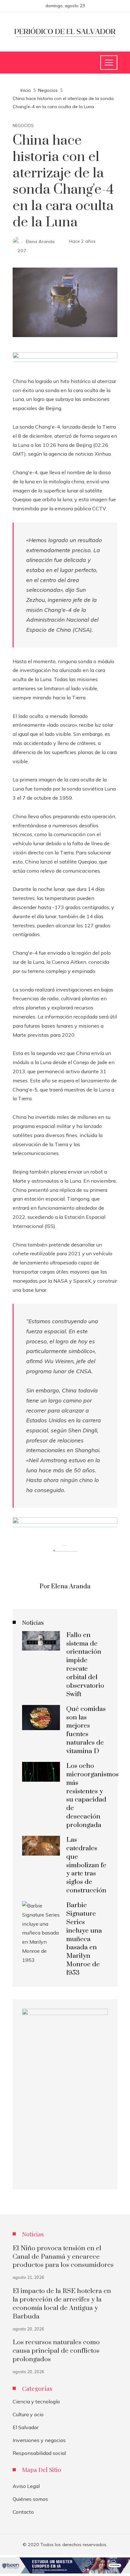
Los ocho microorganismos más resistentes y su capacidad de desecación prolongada (92, 1796)
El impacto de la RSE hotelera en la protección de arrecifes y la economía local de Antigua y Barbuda (62, 2304)
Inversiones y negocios (39, 2440)
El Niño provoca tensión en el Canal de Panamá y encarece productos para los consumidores (63, 2257)
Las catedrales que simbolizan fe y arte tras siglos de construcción (86, 1865)
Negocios (23, 126)
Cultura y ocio (28, 2414)
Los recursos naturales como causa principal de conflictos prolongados (56, 2351)
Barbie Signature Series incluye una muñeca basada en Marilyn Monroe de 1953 (84, 1939)
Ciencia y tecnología (36, 2401)
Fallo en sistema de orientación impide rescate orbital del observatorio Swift (85, 1665)
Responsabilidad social (39, 2453)
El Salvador (26, 2427)
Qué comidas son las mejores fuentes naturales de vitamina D (86, 1730)
